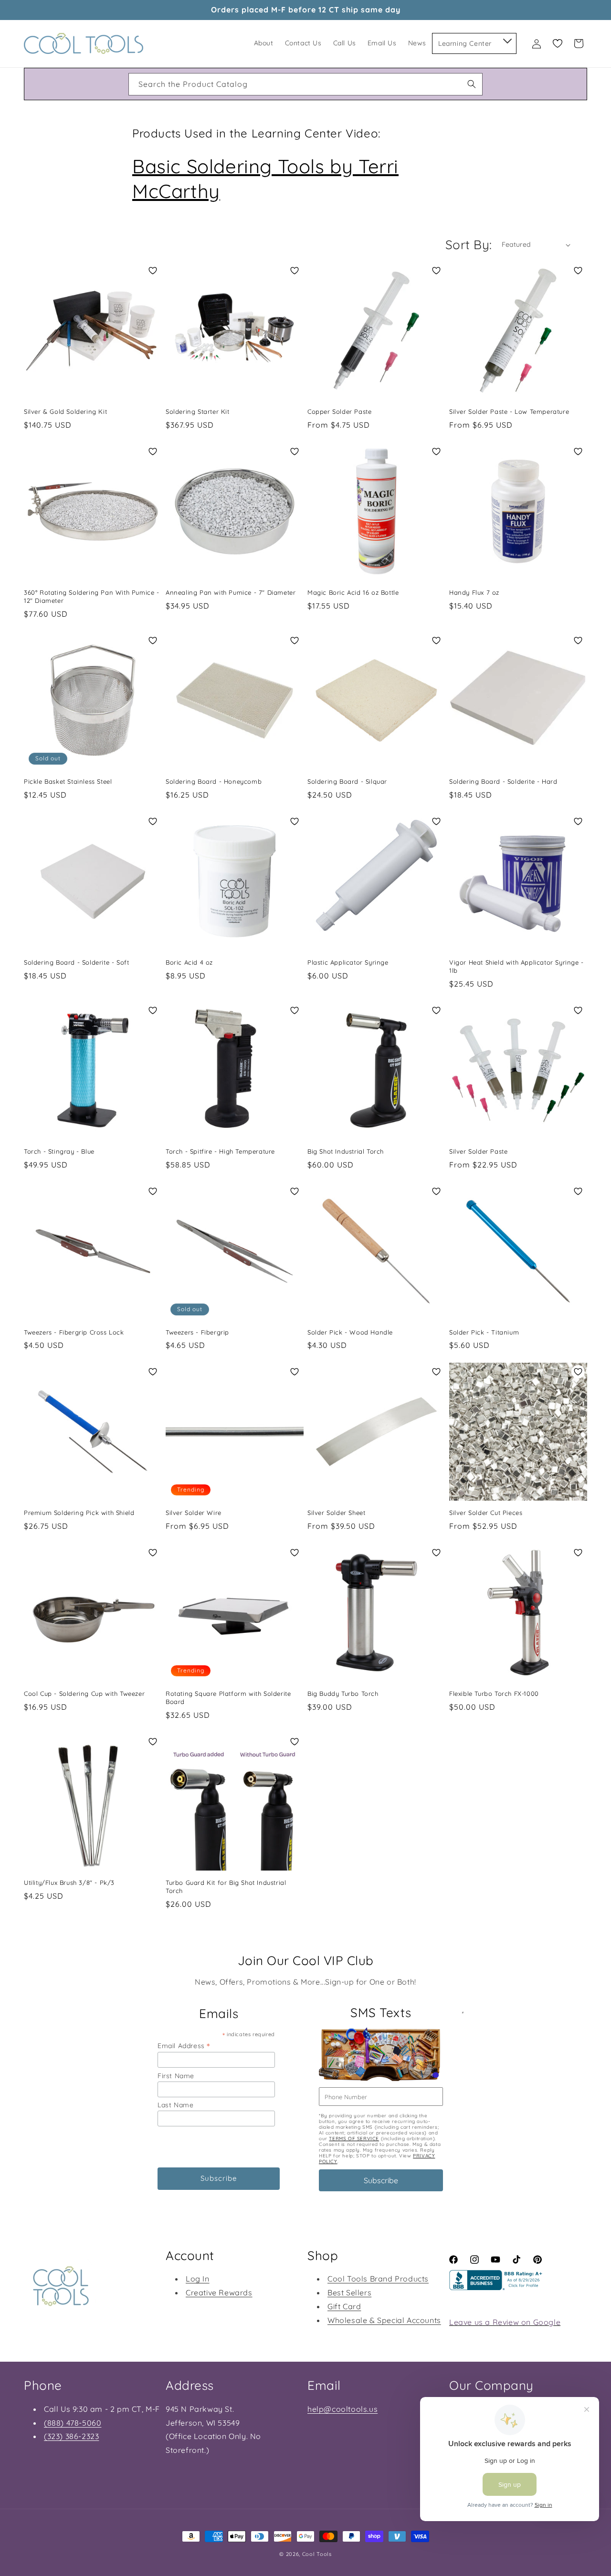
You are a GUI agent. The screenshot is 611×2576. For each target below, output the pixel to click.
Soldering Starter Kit (198, 411)
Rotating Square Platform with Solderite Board (228, 1698)
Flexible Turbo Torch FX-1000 (494, 1693)
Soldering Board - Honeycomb (214, 781)
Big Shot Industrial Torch (346, 1151)
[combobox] (305, 84)
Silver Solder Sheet (336, 1513)
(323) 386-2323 (71, 2436)
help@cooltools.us (342, 2409)
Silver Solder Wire (194, 1513)
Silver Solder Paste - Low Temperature (509, 411)
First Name (176, 2076)
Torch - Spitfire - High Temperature (220, 1151)
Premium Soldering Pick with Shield (79, 1513)
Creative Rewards (219, 2292)
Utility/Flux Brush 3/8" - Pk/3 (69, 1882)
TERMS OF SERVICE (354, 2139)
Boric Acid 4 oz (189, 962)
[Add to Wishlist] (153, 271)
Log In (198, 2279)
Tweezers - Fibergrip (197, 1332)
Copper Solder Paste (339, 411)
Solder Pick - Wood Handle (350, 1332)
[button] (507, 39)
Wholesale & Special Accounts (384, 2320)
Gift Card (344, 2306)
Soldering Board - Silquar (347, 781)
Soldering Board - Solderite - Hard (503, 781)
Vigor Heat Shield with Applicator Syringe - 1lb (516, 966)
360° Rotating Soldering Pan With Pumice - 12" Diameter (92, 596)
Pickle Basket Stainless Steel (68, 781)
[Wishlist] (558, 43)
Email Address (184, 2045)
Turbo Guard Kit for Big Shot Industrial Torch (226, 1887)
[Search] (472, 84)
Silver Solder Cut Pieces (486, 1513)
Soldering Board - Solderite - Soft (76, 962)
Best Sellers (349, 2292)
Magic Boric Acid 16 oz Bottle (353, 592)
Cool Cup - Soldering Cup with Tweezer (84, 1693)
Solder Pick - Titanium (484, 1332)
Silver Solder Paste (478, 1151)
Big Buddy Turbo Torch (343, 1693)
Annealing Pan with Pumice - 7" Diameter (231, 592)
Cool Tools (317, 2554)
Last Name (175, 2105)
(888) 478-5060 (73, 2423)
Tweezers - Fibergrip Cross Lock (74, 1332)
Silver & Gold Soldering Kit (65, 411)
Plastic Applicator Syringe (348, 962)
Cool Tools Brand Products (378, 2279)
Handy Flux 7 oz (474, 592)
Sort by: (469, 245)
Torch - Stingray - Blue (59, 1151)
